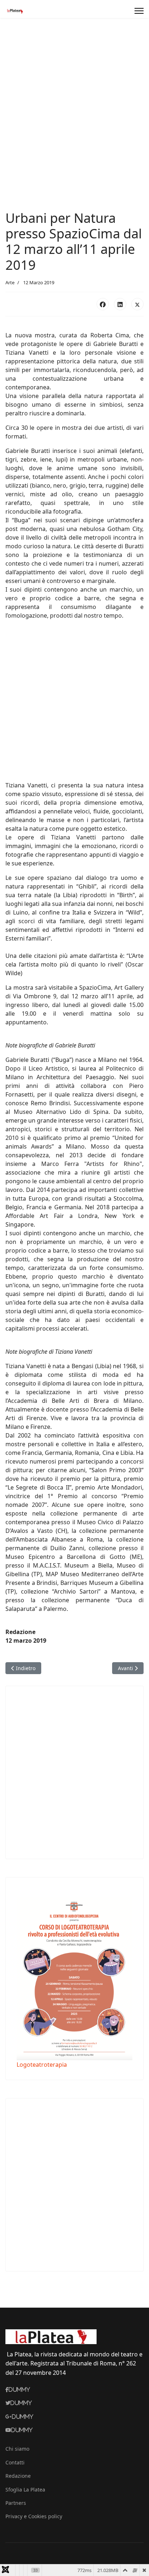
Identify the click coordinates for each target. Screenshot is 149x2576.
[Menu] (139, 11)
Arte (10, 282)
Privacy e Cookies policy (34, 2516)
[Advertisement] (74, 132)
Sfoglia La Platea (25, 2489)
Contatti (15, 2462)
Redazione (18, 2476)
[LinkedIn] (120, 304)
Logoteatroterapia (42, 2065)
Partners (16, 2503)
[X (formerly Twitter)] (137, 304)
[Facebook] (103, 304)
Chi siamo (17, 2449)
